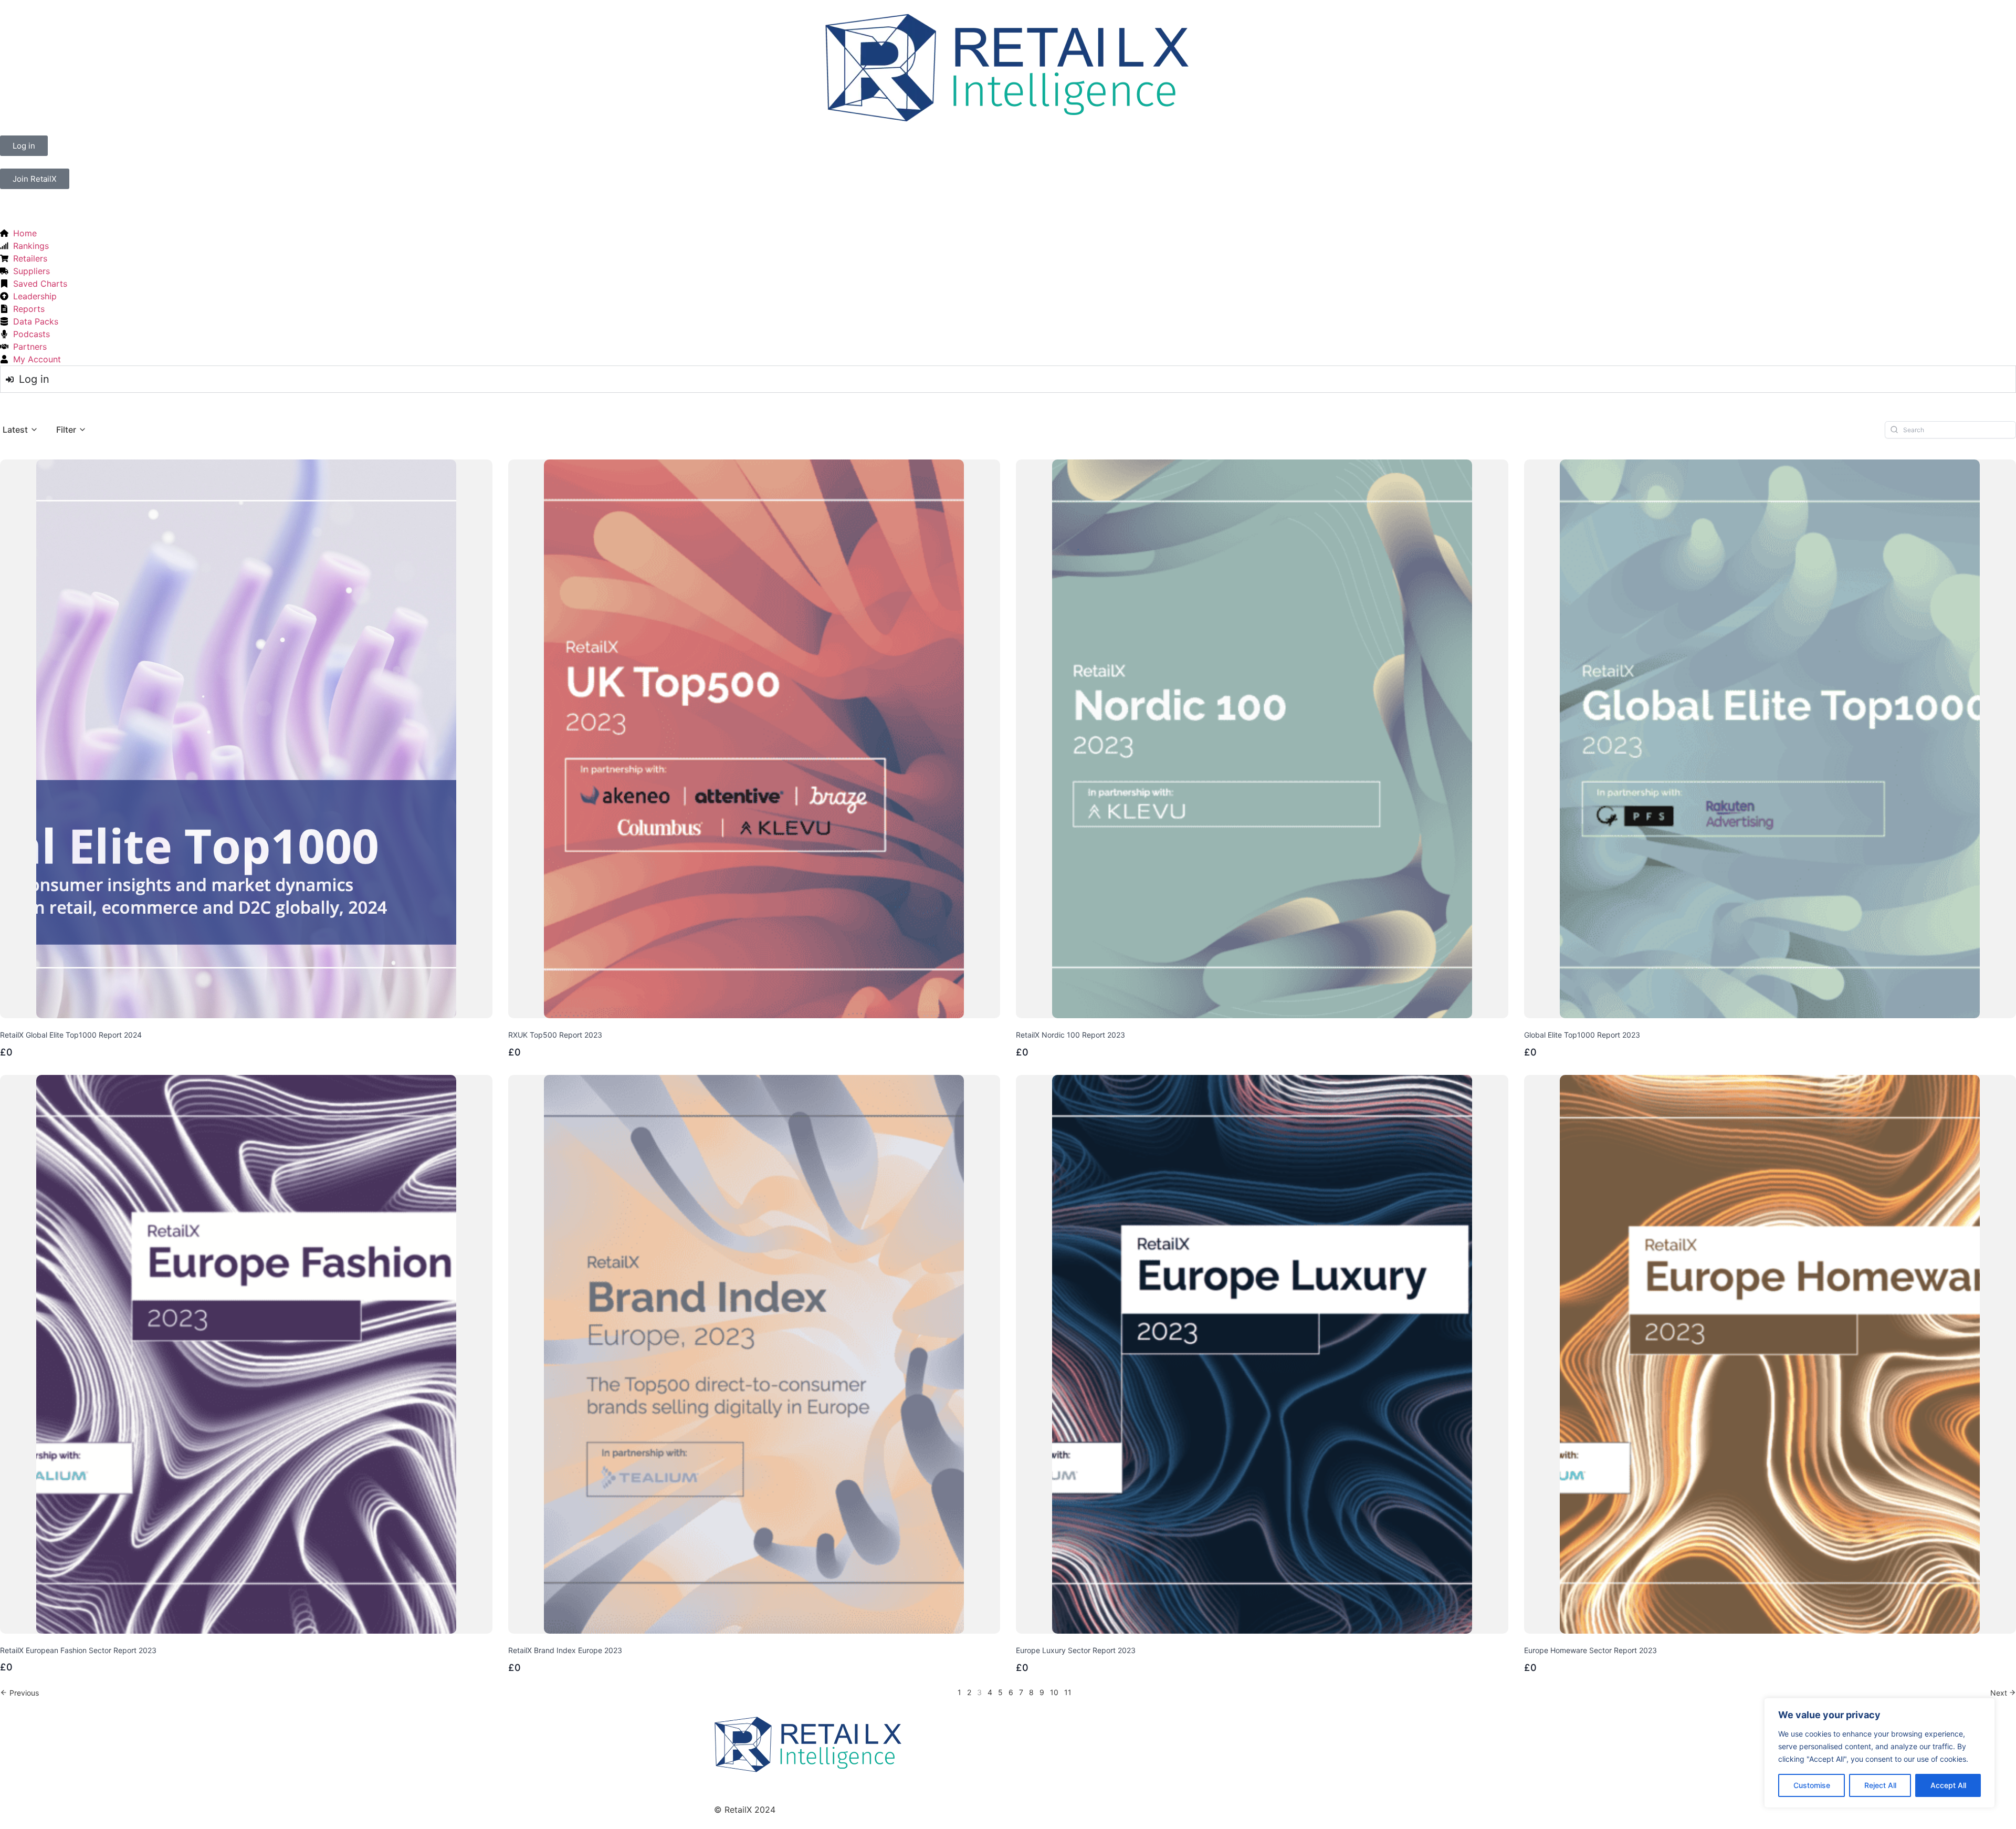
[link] (19, 1693)
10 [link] (1054, 1692)
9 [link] (1042, 1692)
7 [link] (1021, 1692)
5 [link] (1000, 1692)
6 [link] (1011, 1692)
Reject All (1880, 1785)
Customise (1812, 1785)
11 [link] (1068, 1692)
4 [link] (990, 1692)
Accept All (1948, 1785)
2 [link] (969, 1692)
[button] (20, 430)
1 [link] (959, 1692)
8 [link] (1031, 1692)
